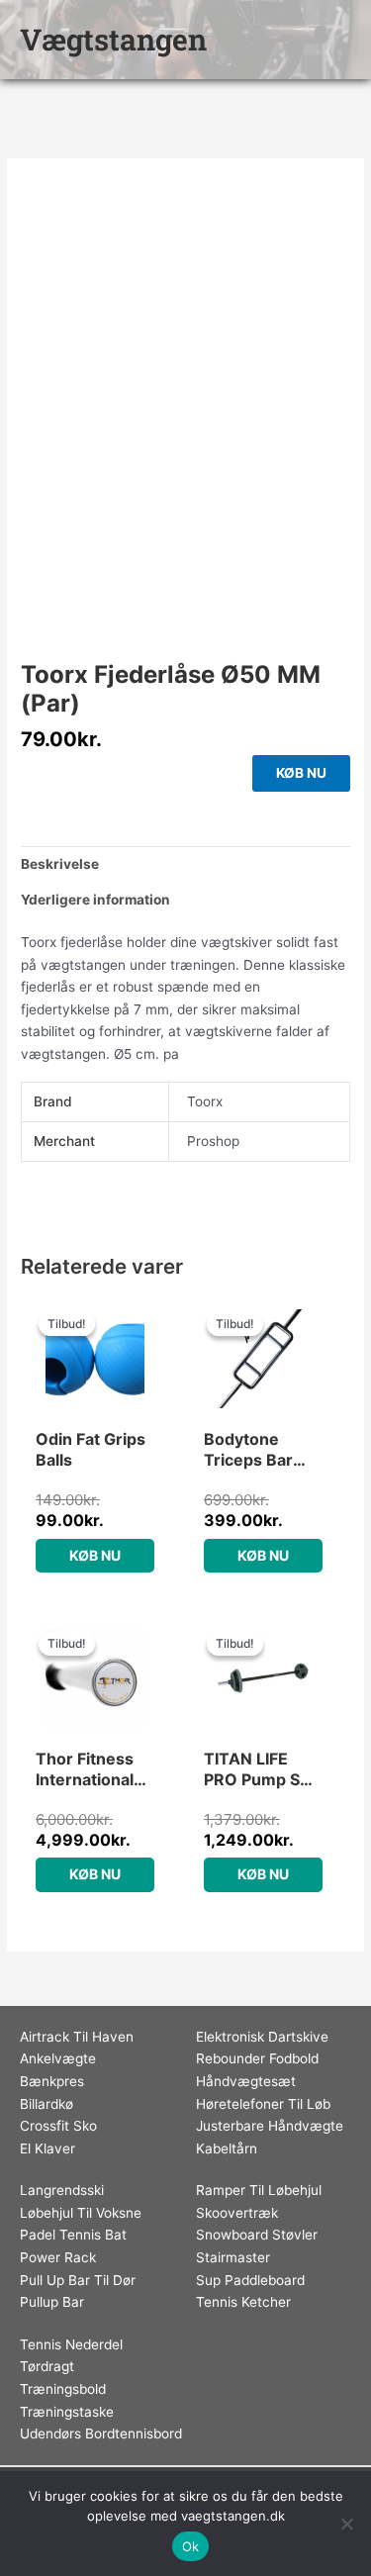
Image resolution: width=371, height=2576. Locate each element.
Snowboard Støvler (257, 2235)
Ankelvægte (58, 2058)
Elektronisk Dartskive (262, 2037)
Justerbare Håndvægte (270, 2126)
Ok (191, 2546)
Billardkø (46, 2104)
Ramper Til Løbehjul (259, 2190)
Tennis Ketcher (243, 2302)
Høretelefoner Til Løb (263, 2104)
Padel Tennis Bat (73, 2235)
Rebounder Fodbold (257, 2058)
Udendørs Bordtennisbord (101, 2433)
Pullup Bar (52, 2302)
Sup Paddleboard (250, 2280)
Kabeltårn (227, 2148)
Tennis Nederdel (71, 2344)
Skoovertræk (237, 2213)
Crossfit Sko (58, 2126)
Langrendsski (62, 2190)
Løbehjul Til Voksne (81, 2213)
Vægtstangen (113, 39)
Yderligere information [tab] (95, 900)
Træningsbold (63, 2389)
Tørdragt (47, 2366)
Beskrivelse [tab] (60, 864)
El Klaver (47, 2148)
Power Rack (58, 2257)
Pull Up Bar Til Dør (78, 2280)
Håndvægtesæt (246, 2081)
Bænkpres (52, 2081)
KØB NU (301, 773)
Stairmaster (233, 2257)
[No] (346, 2524)
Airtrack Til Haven (77, 2037)
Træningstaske (67, 2412)
